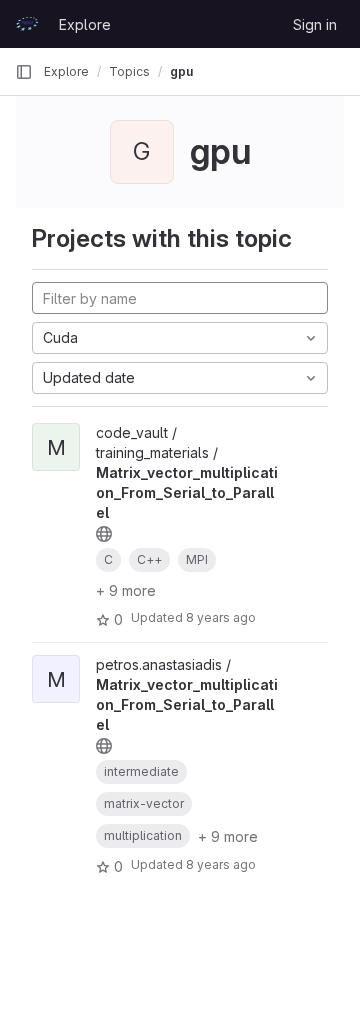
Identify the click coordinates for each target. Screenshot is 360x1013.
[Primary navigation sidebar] (24, 72)
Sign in (315, 24)
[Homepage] (27, 24)
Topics (129, 71)
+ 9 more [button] (126, 590)
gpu (181, 71)
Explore (85, 24)
